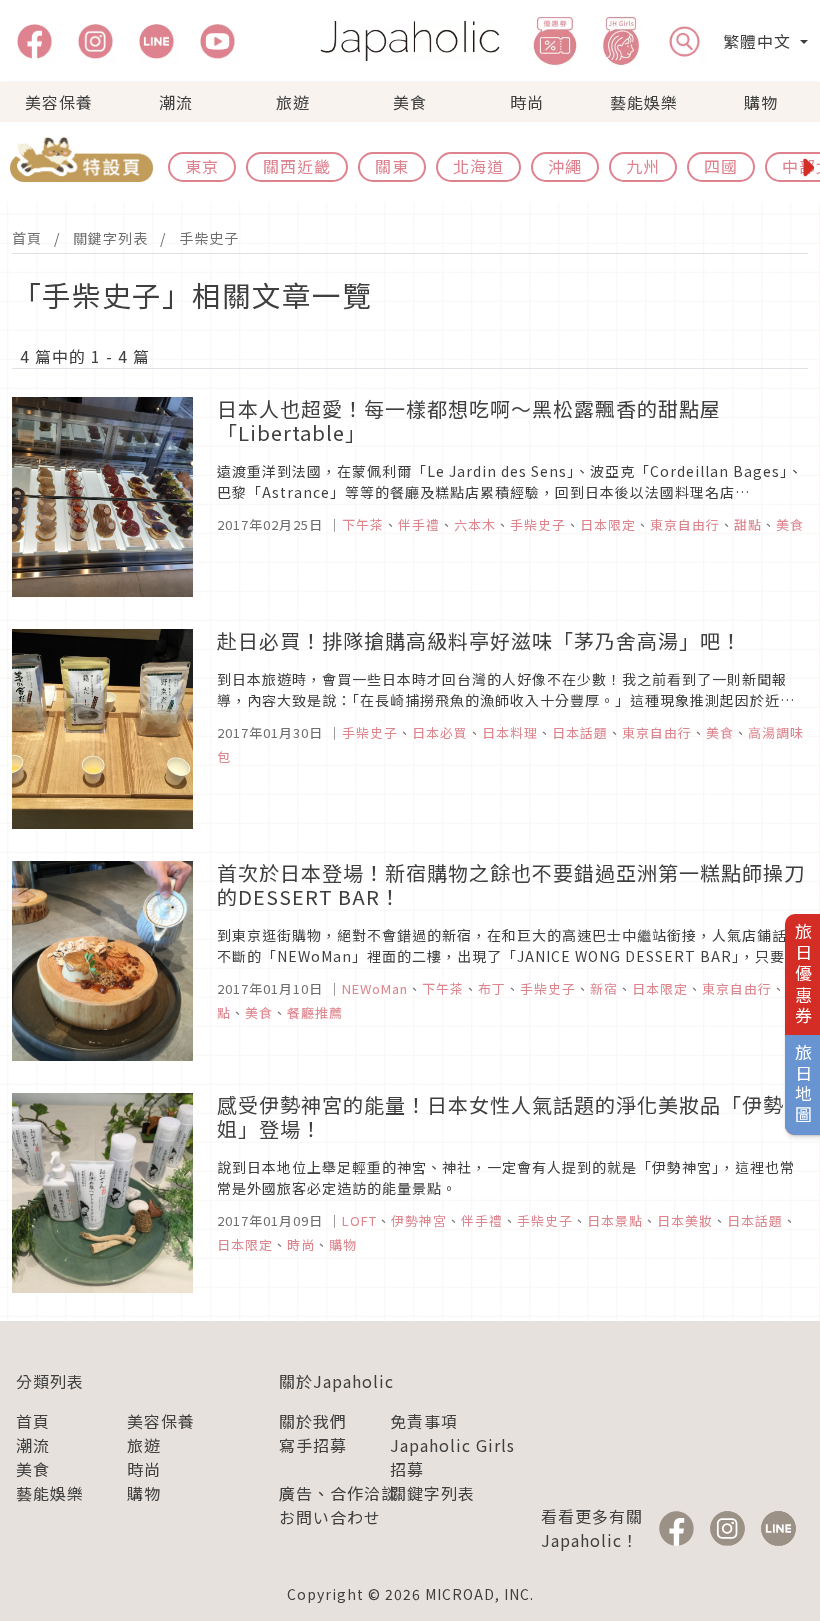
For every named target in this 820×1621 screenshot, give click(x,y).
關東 (392, 166)
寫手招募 (313, 1445)
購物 (761, 102)
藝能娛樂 (644, 102)
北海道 (478, 166)
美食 (410, 102)
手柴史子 (209, 238)
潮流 (176, 102)
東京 (202, 166)
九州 (643, 166)
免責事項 (424, 1421)
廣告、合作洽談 (338, 1493)
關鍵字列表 (110, 238)
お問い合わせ (330, 1517)
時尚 (527, 102)
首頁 (27, 238)
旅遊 (293, 102)
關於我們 (313, 1421)
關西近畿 (297, 166)
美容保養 (59, 102)
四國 (721, 166)
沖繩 (565, 166)
